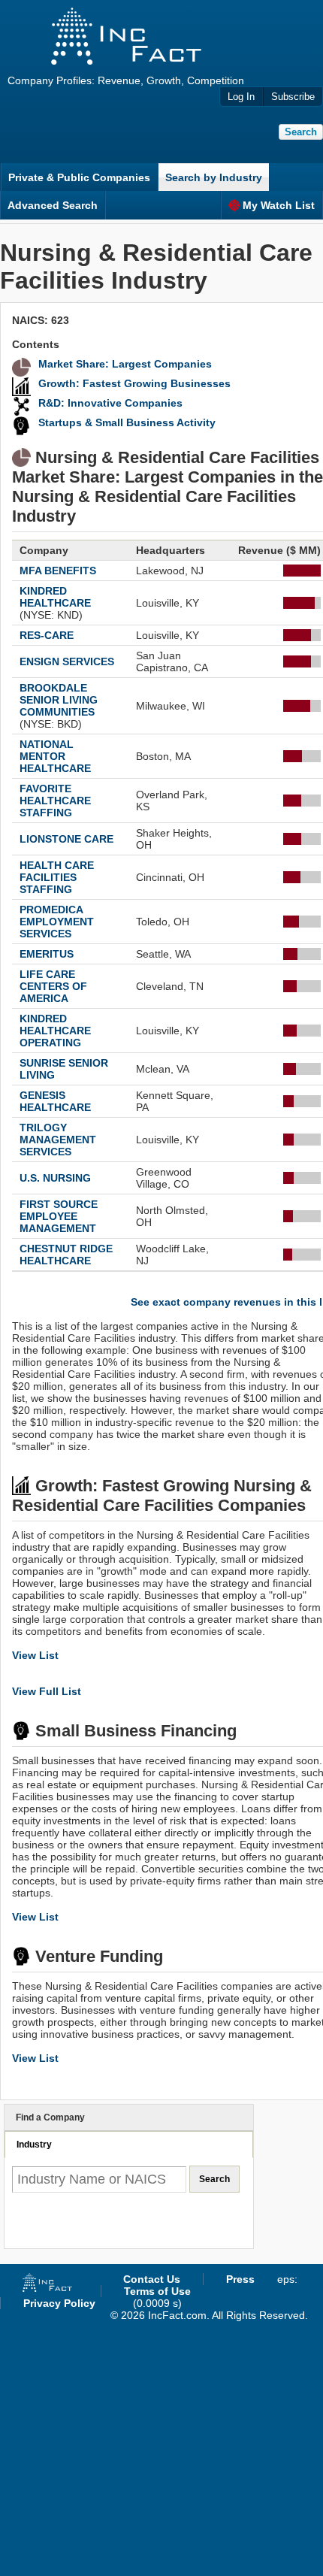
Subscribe (293, 97)
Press (240, 2279)
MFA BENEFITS (58, 571)
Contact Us (152, 2279)
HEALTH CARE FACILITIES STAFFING (57, 877)
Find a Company (50, 2117)
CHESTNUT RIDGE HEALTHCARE (66, 1255)
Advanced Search (53, 205)
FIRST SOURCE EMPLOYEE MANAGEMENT (59, 1216)
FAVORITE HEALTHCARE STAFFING (55, 801)
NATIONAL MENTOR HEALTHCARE (55, 756)
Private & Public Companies (79, 177)
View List (35, 1655)
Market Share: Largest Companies (125, 364)
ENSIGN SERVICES (67, 661)
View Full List (47, 1691)
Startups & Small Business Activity (127, 422)
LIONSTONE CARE (66, 839)
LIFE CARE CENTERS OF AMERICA (53, 986)
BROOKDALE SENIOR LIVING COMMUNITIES (59, 700)
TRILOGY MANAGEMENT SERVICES (58, 1140)
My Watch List (279, 205)
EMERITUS (47, 954)
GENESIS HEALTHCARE (55, 1101)
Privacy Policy (59, 2303)
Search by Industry (214, 177)
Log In (241, 97)
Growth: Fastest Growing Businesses (134, 383)
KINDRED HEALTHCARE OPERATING (55, 1031)
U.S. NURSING (55, 1178)
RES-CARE (47, 635)
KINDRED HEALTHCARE (55, 597)
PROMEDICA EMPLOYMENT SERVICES (57, 922)
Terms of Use (157, 2291)
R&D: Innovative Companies (110, 403)
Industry (34, 2145)
